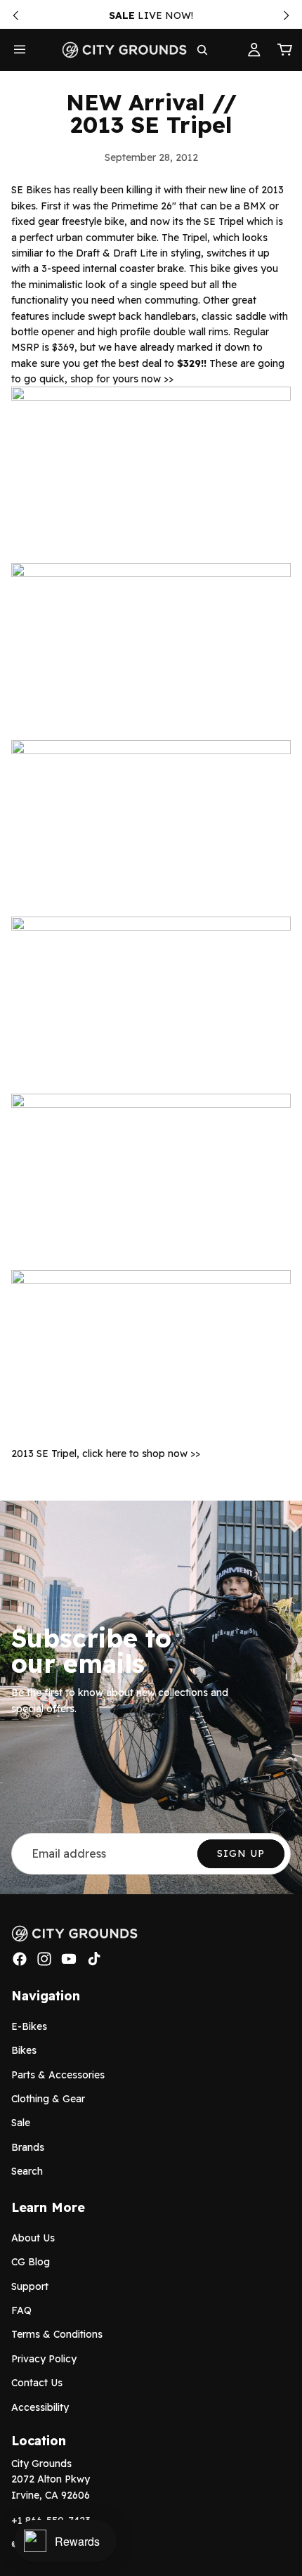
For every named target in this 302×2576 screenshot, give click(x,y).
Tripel (195, 238)
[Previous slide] (15, 15)
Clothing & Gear (48, 2099)
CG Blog (31, 2263)
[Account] (254, 50)
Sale (21, 2123)
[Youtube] (69, 1960)
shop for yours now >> (122, 379)
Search (27, 2171)
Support (30, 2286)
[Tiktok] (94, 1960)
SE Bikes (31, 190)
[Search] (202, 50)
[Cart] (285, 50)
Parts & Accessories (58, 2075)
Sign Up (241, 1853)
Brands (28, 2147)
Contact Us (37, 2383)
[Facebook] (20, 1960)
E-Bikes (29, 2026)
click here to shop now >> (141, 1454)
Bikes (24, 2050)
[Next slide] (287, 15)
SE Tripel (224, 221)
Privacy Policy (44, 2359)
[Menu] (20, 50)
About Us (33, 2238)
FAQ (21, 2310)
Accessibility (40, 2407)
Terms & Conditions (57, 2335)
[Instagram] (44, 1960)
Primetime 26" (144, 206)
